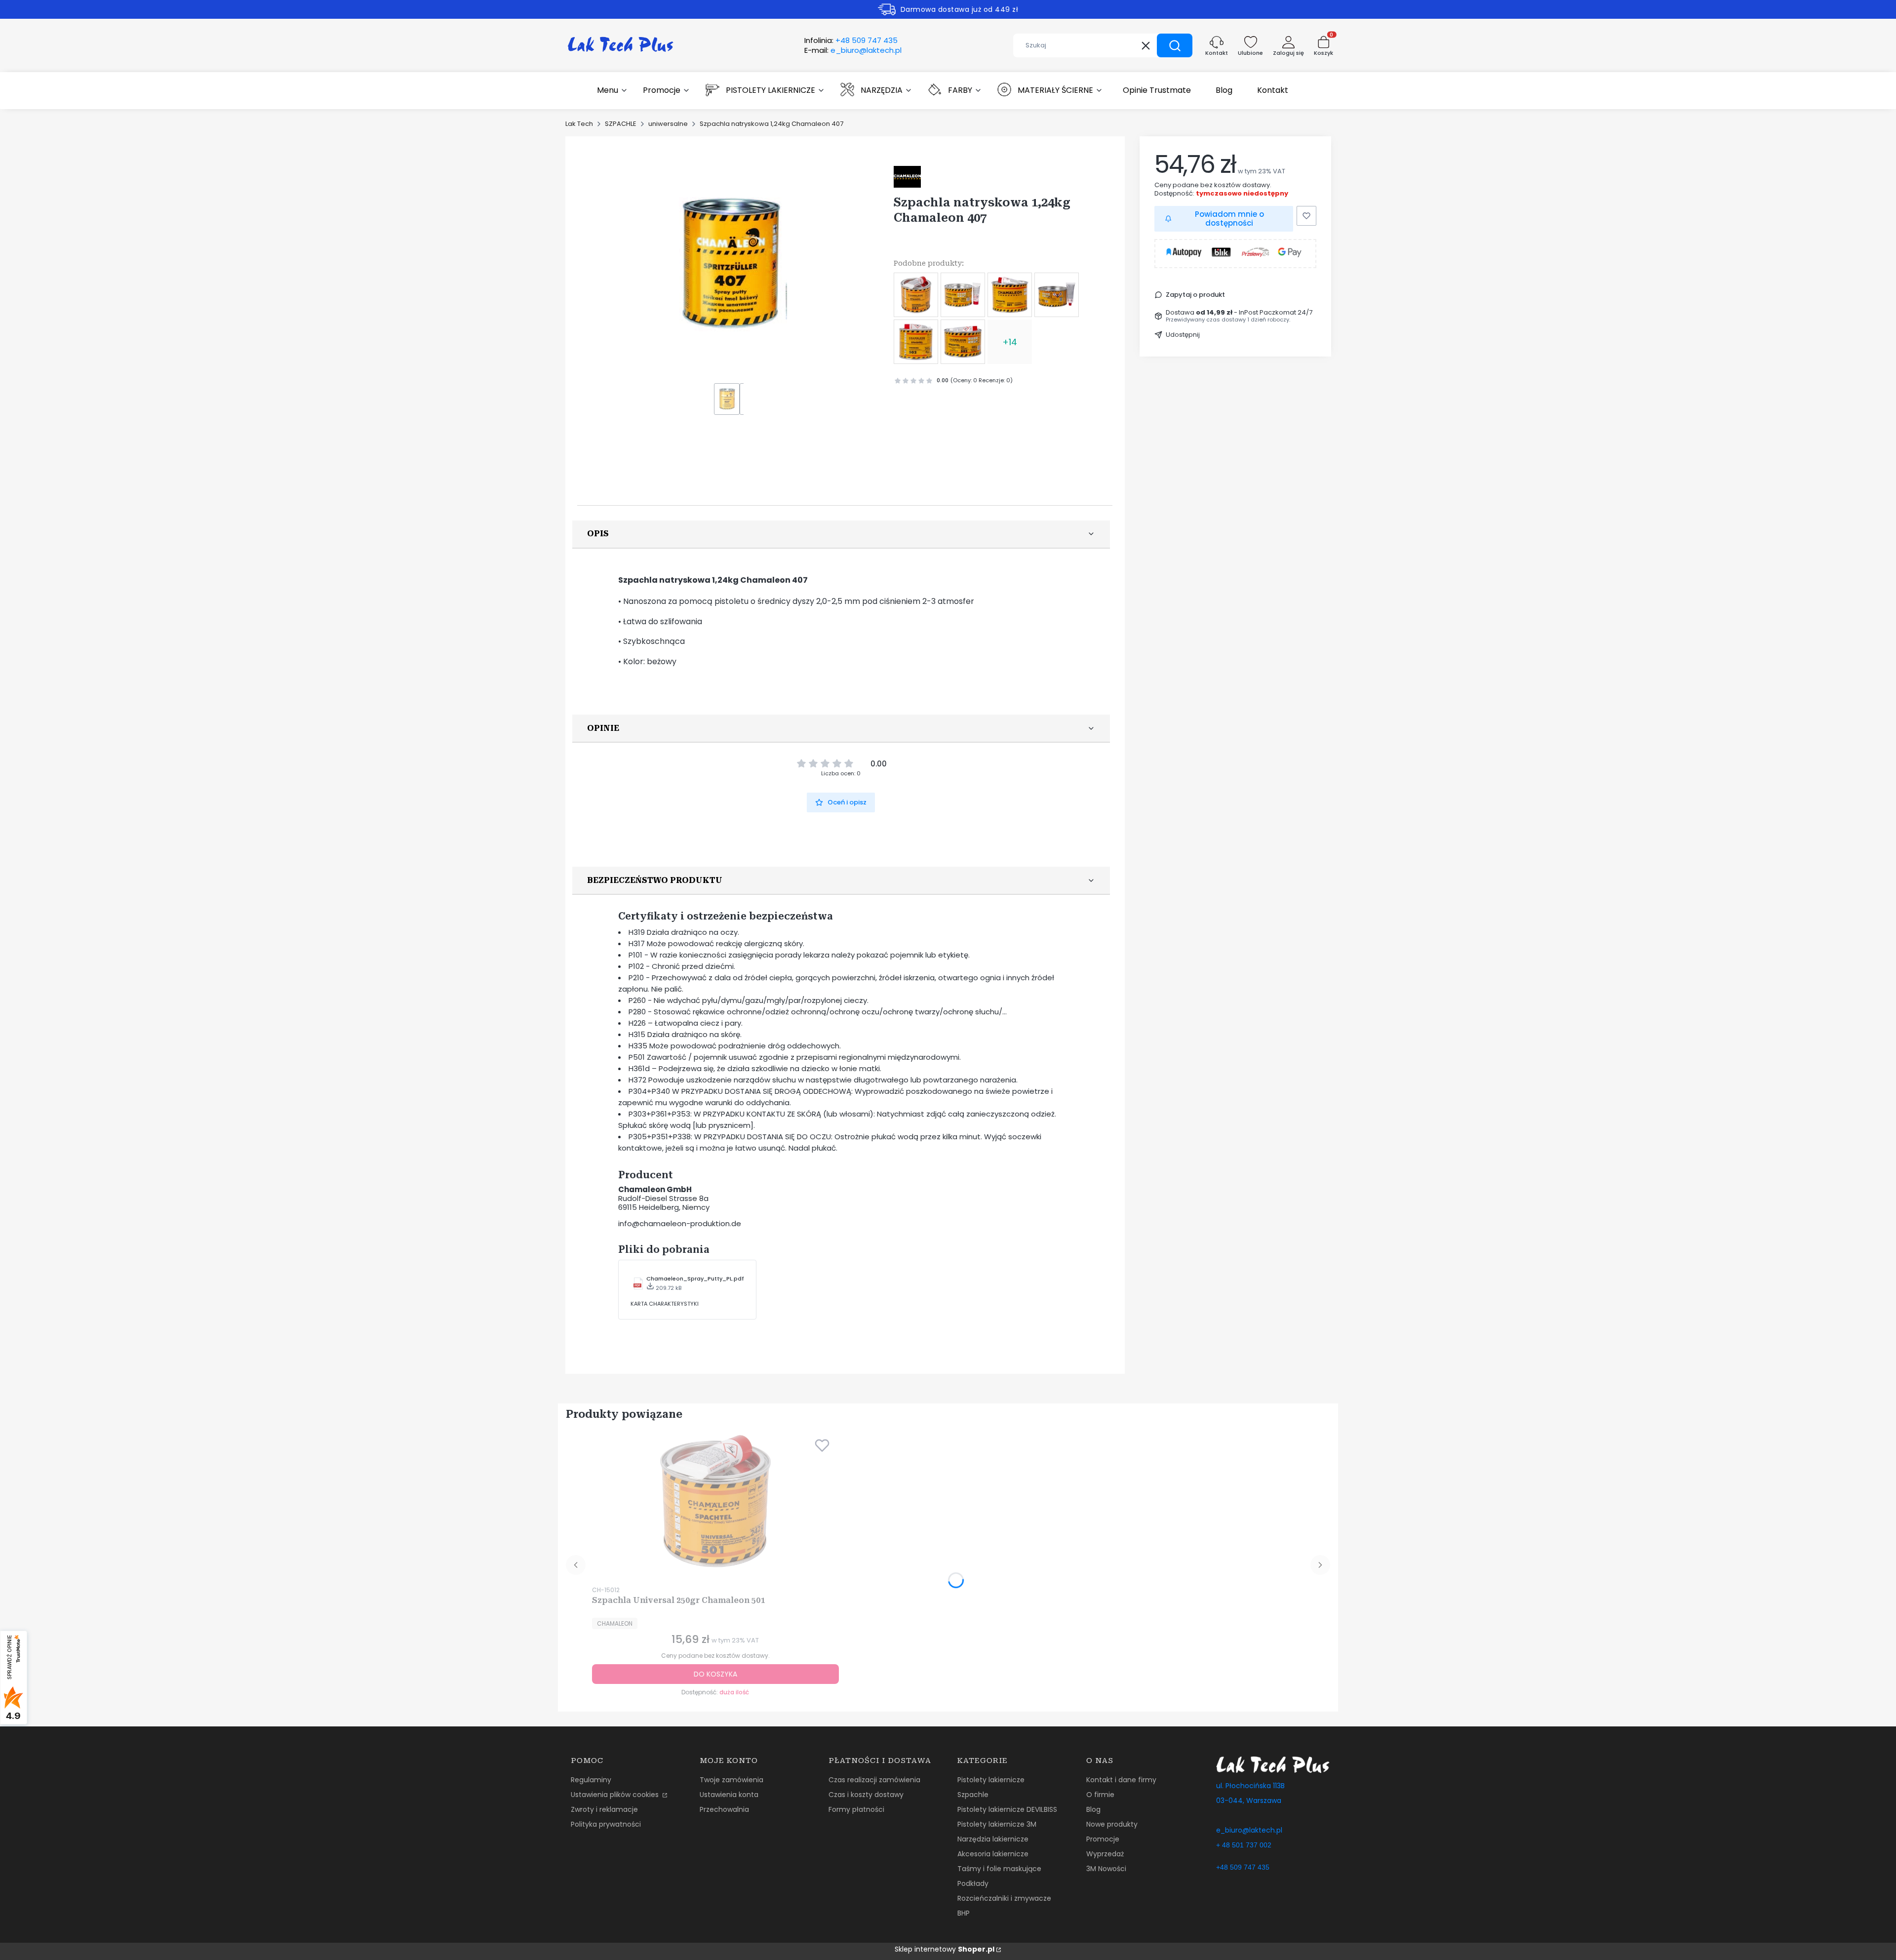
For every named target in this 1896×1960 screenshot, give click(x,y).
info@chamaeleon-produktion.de (680, 1223)
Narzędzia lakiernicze (993, 1839)
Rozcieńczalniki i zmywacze (1004, 1898)
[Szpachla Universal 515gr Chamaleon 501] (963, 295)
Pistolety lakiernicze (991, 1780)
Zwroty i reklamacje (604, 1809)
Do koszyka (715, 1674)
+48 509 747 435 (1243, 1867)
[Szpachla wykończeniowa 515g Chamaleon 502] (963, 342)
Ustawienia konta (729, 1795)
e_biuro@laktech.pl (1249, 1830)
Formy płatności (856, 1809)
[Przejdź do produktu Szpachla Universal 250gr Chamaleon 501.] (715, 1502)
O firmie (1100, 1795)
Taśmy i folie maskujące (999, 1869)
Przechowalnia (724, 1809)
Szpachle (973, 1795)
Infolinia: (851, 40)
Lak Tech (579, 124)
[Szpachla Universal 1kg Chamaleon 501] (1010, 295)
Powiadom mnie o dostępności (1229, 219)
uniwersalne (668, 124)
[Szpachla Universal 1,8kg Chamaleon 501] (1057, 295)
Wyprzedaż (1105, 1854)
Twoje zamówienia (731, 1780)
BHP (964, 1913)
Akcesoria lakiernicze (993, 1854)
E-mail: (853, 50)
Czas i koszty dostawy (866, 1795)
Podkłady (973, 1883)
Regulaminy (591, 1780)
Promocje (1103, 1839)
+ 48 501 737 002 (1244, 1845)
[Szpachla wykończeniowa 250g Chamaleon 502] (916, 342)
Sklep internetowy (945, 1949)
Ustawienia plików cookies (616, 1795)
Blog (1093, 1809)
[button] (1175, 45)
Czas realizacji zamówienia (874, 1780)
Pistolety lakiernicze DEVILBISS (1007, 1809)
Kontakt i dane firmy (1121, 1780)
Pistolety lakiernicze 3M (997, 1824)
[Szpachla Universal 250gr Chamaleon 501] (916, 295)
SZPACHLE (621, 124)
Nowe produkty (1112, 1824)
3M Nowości (1106, 1869)
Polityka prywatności (606, 1824)
